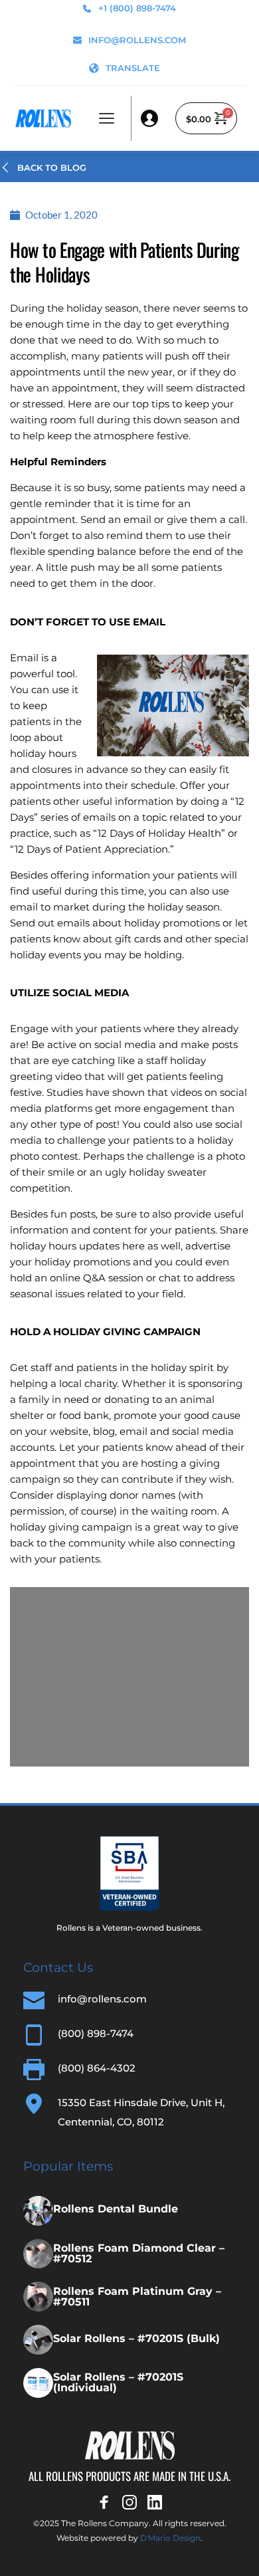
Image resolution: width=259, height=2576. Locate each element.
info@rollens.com (102, 1999)
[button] (107, 118)
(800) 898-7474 (96, 2033)
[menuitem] (125, 68)
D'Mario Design (170, 2538)
